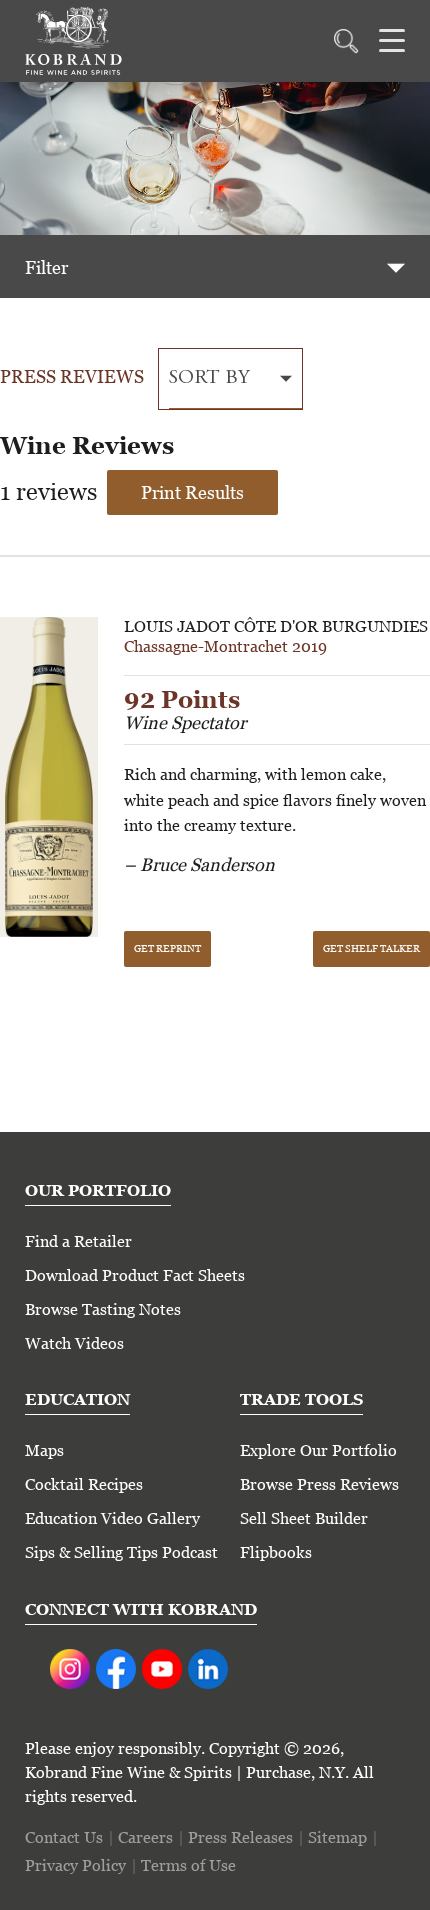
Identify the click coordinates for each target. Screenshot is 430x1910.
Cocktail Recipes (84, 1484)
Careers (145, 1837)
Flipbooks (276, 1552)
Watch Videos (74, 1343)
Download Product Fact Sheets (135, 1275)
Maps (44, 1450)
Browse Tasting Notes (103, 1309)
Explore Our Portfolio (318, 1450)
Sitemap (337, 1837)
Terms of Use (188, 1865)
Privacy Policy (75, 1865)
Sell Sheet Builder (304, 1518)
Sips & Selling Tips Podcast (121, 1552)
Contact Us (64, 1837)
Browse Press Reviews (319, 1484)
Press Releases (240, 1837)
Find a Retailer (78, 1241)
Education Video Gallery (112, 1518)
